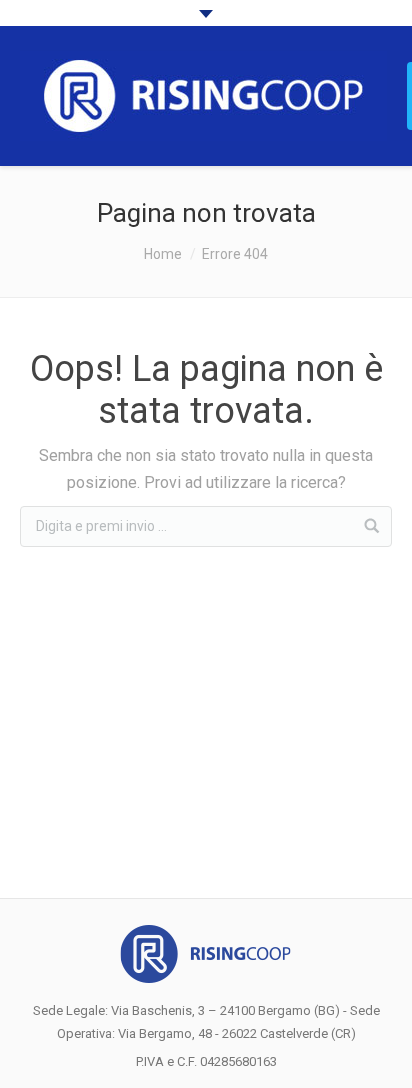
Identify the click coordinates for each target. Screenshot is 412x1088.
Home (163, 254)
